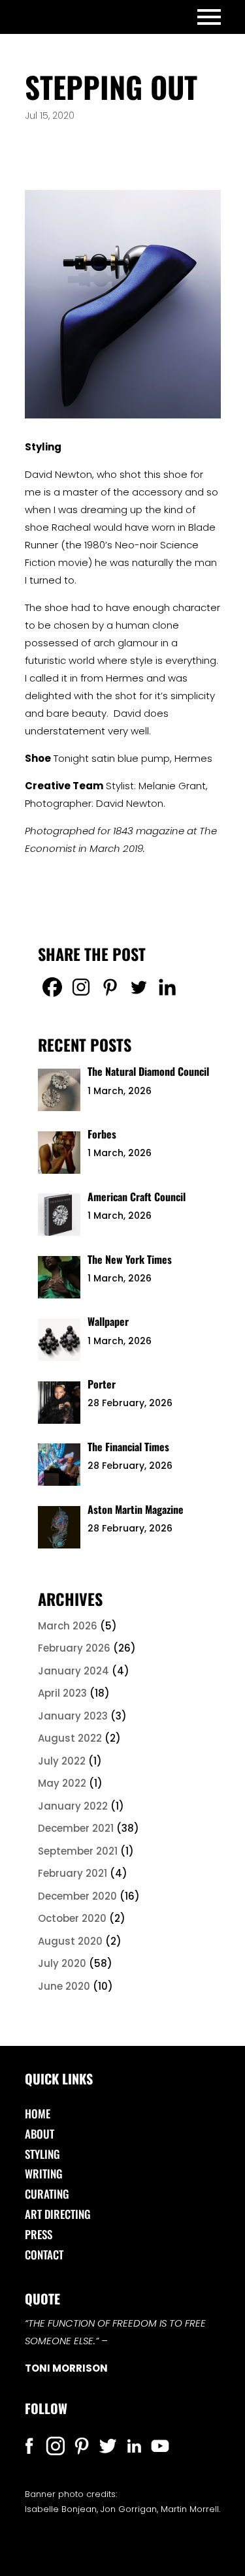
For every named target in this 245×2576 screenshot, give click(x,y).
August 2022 (70, 1738)
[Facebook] (52, 987)
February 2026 (74, 1648)
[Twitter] (139, 987)
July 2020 (62, 1963)
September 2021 (78, 1851)
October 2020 (72, 1918)
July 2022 (62, 1761)
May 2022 (62, 1783)
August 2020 (70, 1941)
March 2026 (68, 1626)
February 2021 (73, 1873)
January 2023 (73, 1716)
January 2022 (73, 1806)
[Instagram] (81, 987)
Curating (47, 2194)
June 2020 (64, 1986)
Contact (44, 2254)
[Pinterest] (110, 987)
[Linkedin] (167, 987)
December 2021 (76, 1828)
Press (39, 2234)
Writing (44, 2174)
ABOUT (40, 2134)
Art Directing (58, 2214)
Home (38, 2113)
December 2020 (77, 1896)
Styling (42, 2154)
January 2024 (73, 1671)
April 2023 (62, 1693)
